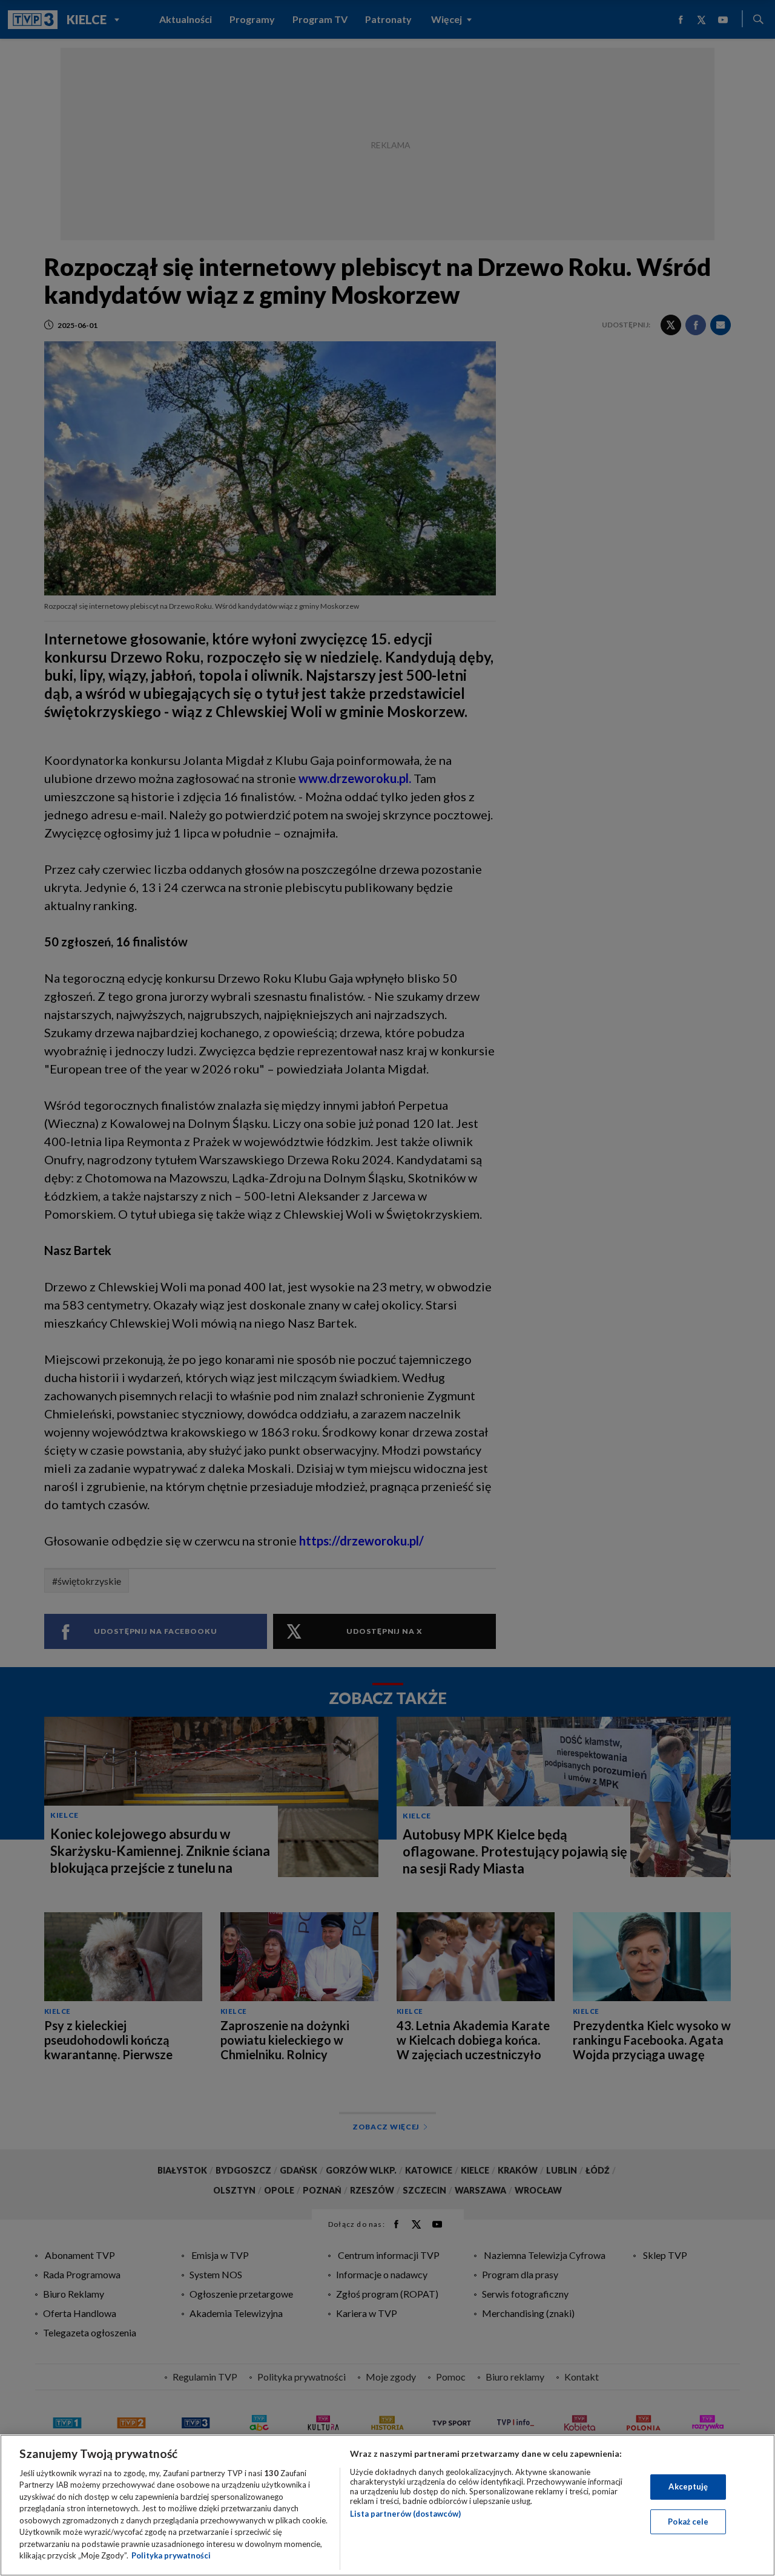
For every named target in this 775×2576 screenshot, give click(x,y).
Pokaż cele (688, 2521)
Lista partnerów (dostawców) (405, 2514)
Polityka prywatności (171, 2555)
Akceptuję (688, 2486)
